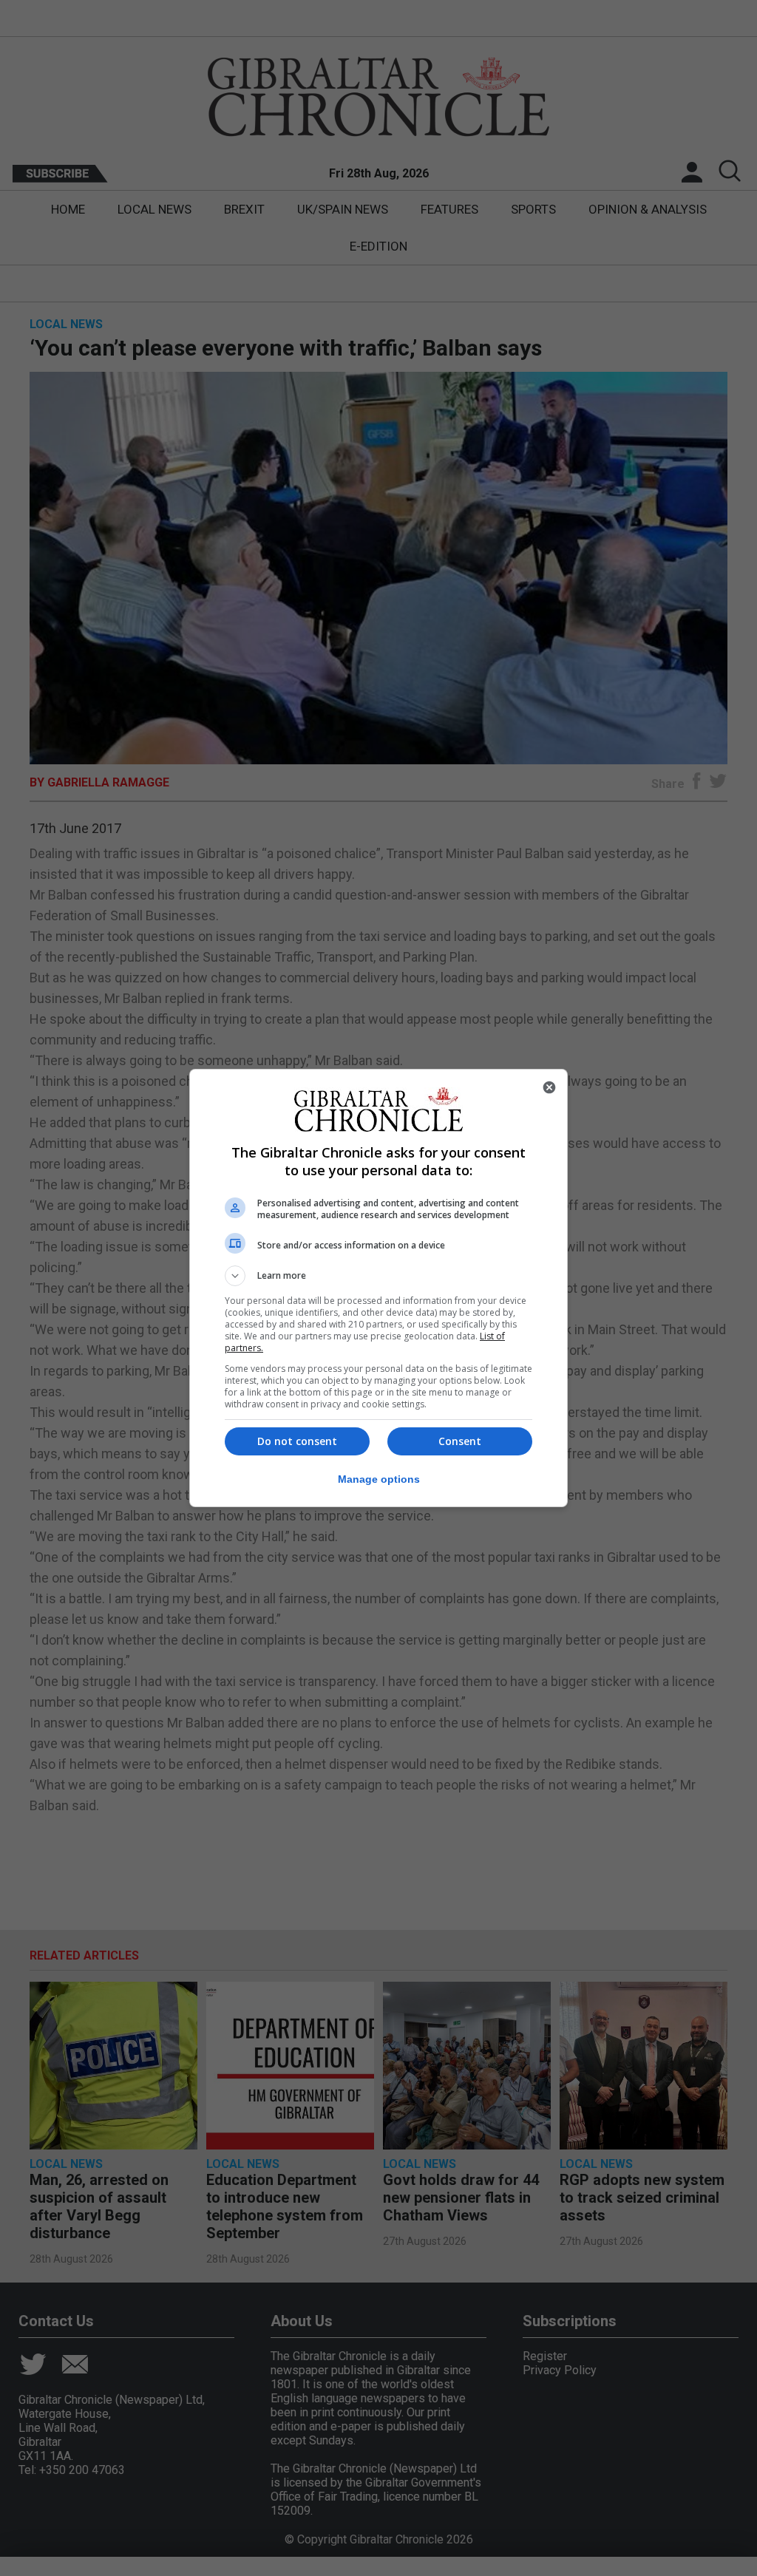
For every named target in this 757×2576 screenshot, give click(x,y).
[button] (378, 1276)
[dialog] (378, 1288)
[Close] (549, 1087)
